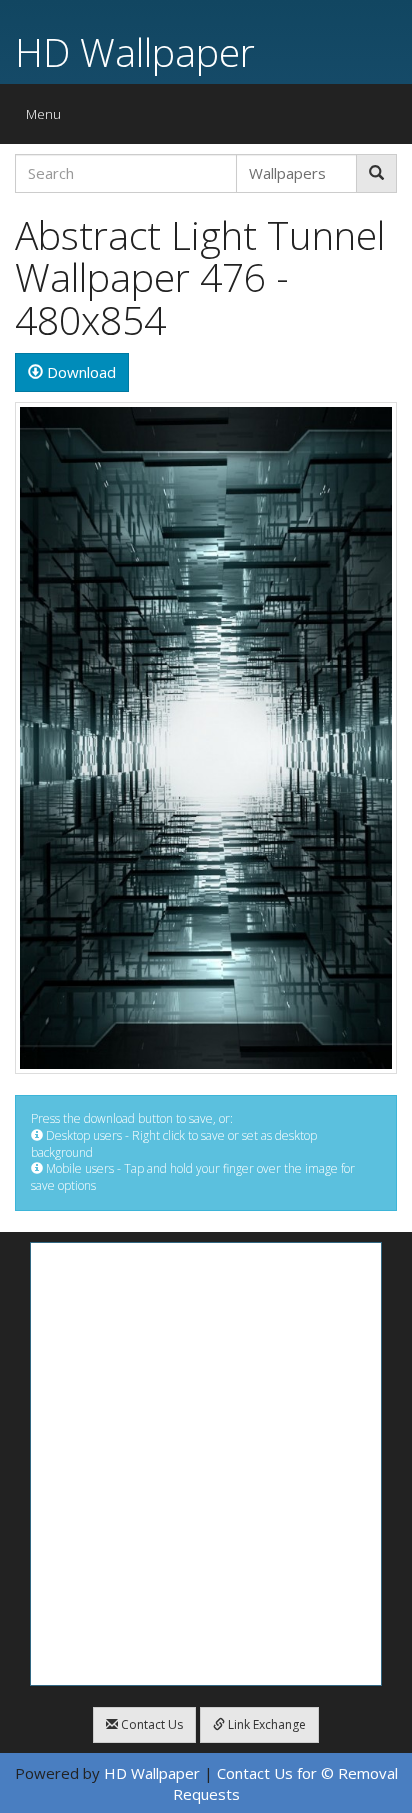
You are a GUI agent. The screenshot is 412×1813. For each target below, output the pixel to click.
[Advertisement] (206, 1464)
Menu (48, 118)
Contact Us (150, 1724)
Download (79, 372)
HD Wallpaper (135, 51)
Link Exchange (265, 1724)
